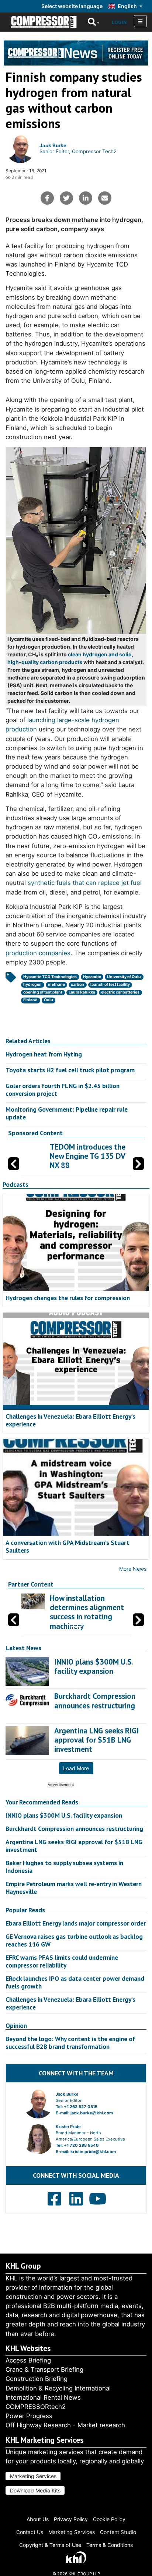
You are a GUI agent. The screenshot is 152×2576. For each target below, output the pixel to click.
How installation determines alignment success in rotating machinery (87, 1612)
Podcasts (15, 1185)
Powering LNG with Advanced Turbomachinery (96, 1156)
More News (133, 1569)
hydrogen (32, 984)
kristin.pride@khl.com (93, 2152)
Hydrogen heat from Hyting (44, 1054)
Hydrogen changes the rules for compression (68, 1298)
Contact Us (30, 2532)
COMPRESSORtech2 (36, 2407)
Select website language (72, 6)
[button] (138, 1164)
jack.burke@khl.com (92, 2113)
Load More (76, 1768)
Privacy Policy (71, 2519)
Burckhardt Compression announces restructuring (74, 1829)
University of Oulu (124, 977)
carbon (77, 984)
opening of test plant (43, 992)
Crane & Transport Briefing (44, 2369)
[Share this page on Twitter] (66, 198)
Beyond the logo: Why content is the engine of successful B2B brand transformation (70, 2043)
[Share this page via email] (105, 198)
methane (56, 984)
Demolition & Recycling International (58, 2388)
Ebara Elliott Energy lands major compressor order (76, 1923)
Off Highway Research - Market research (65, 2425)
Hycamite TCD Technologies (50, 977)
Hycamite (92, 977)
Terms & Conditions (110, 2545)
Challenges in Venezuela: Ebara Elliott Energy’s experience (70, 1420)
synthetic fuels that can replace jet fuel (85, 883)
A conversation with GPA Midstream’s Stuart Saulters (68, 1546)
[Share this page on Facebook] (47, 198)
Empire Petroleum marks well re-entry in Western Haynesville (74, 1888)
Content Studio (118, 2532)
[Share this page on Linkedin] (86, 198)
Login (119, 22)
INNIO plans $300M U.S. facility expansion (64, 1815)
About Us (38, 2519)
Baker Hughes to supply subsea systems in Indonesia (64, 1867)
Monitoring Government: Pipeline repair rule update (67, 1113)
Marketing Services (33, 2476)
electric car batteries (120, 992)
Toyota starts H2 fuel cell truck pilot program (70, 1070)
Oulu (49, 1000)
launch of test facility (110, 984)
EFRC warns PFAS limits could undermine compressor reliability (62, 1961)
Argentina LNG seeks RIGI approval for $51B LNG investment (74, 1846)
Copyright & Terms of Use (50, 2545)
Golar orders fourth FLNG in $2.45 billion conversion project (63, 1090)
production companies (38, 953)
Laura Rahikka (82, 992)
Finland (30, 1000)
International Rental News (43, 2397)
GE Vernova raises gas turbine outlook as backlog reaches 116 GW (74, 1940)
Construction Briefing (37, 2379)
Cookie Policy (109, 2519)
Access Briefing (28, 2360)
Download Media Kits (35, 2490)
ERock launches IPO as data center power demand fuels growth (75, 1982)
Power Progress (29, 2416)
